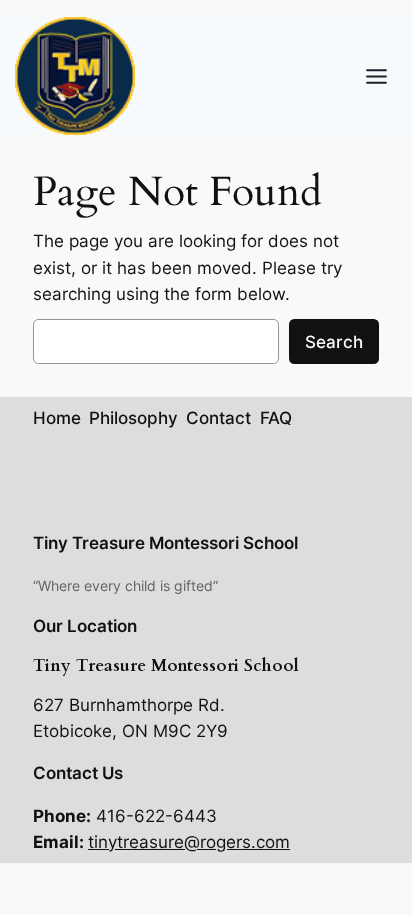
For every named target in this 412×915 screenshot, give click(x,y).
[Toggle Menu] (376, 76)
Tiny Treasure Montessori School (165, 543)
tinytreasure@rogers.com (189, 842)
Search (334, 342)
